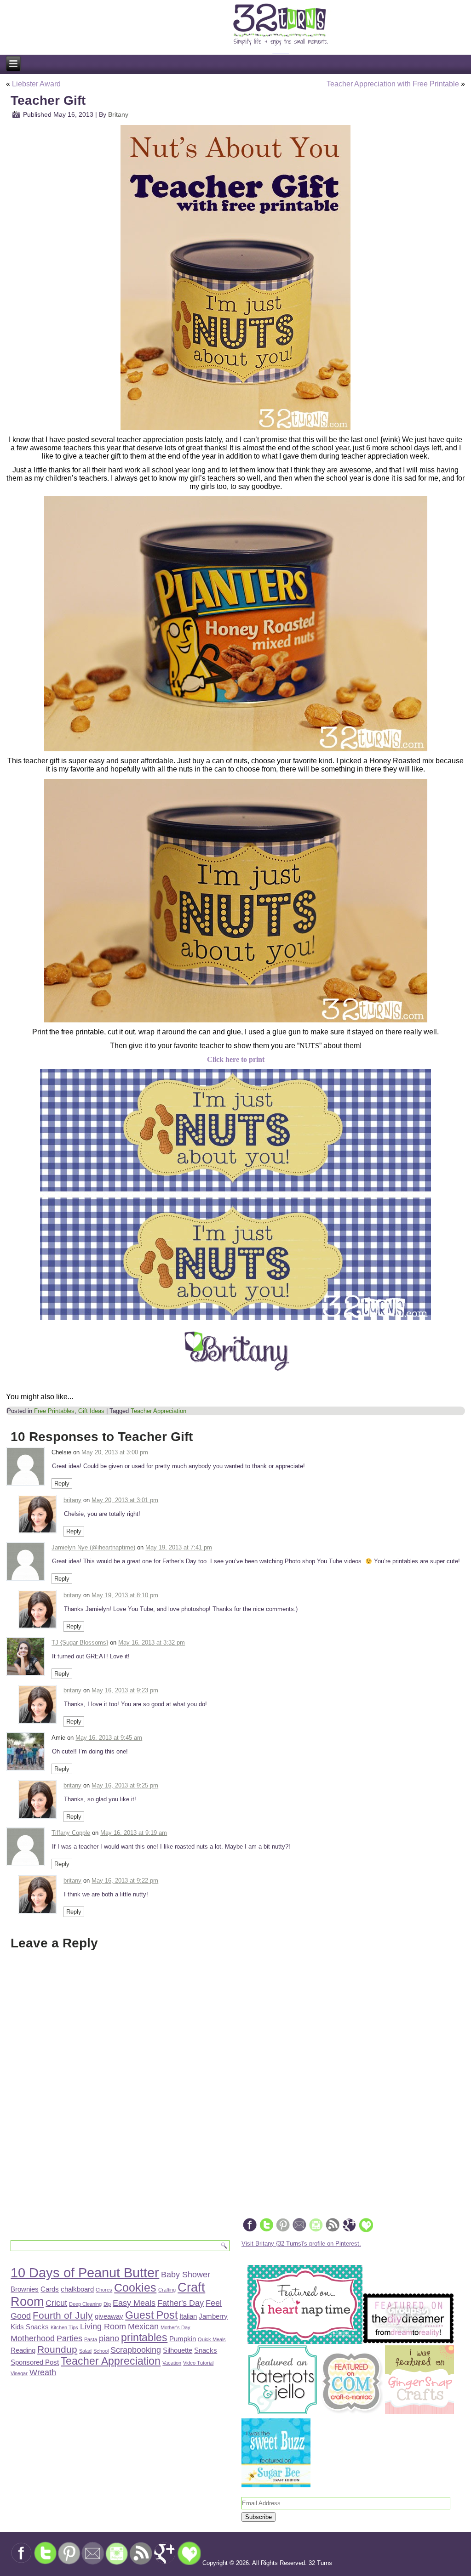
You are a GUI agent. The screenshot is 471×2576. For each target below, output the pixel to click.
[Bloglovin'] (366, 2231)
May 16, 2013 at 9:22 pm (125, 1881)
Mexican (143, 2326)
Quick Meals (212, 2339)
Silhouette (178, 2350)
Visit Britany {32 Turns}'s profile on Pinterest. (301, 2244)
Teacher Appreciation (158, 1411)
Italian (188, 2316)
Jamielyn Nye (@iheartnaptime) (93, 1547)
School (101, 2351)
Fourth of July (63, 2315)
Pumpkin (183, 2339)
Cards (50, 2289)
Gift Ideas (91, 1411)
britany (72, 1500)
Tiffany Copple (71, 1833)
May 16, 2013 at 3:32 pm (152, 1643)
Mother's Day (175, 2327)
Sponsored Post (35, 2362)
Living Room (103, 2326)
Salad (85, 2351)
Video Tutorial (198, 2363)
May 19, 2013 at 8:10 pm (125, 1595)
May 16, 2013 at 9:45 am (109, 1738)
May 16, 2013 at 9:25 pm (125, 1785)
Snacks (206, 2350)
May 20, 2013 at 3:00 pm (115, 1452)
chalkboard (77, 2289)
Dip (107, 2304)
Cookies (135, 2288)
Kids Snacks (30, 2327)
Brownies (25, 2289)
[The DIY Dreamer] (408, 2342)
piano (109, 2338)
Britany (118, 114)
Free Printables (54, 1411)
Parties (69, 2338)
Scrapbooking (136, 2350)
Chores (104, 2290)
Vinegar (19, 2373)
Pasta (91, 2339)
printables (144, 2338)
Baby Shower (186, 2274)
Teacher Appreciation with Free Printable (393, 84)
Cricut (56, 2303)
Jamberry (213, 2316)
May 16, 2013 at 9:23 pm (125, 1690)
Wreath (43, 2372)
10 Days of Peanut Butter (85, 2272)
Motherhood (33, 2338)
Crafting (167, 2290)
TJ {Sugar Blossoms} (80, 1643)
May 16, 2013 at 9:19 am (134, 1833)
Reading (23, 2350)
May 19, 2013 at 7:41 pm (179, 1547)
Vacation (172, 2363)
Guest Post (151, 2315)
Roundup (57, 2349)
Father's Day (181, 2303)
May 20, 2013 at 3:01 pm (125, 1500)
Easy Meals (134, 2303)
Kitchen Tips (64, 2327)
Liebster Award (36, 84)
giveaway (109, 2316)
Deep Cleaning (85, 2304)
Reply (62, 1484)
